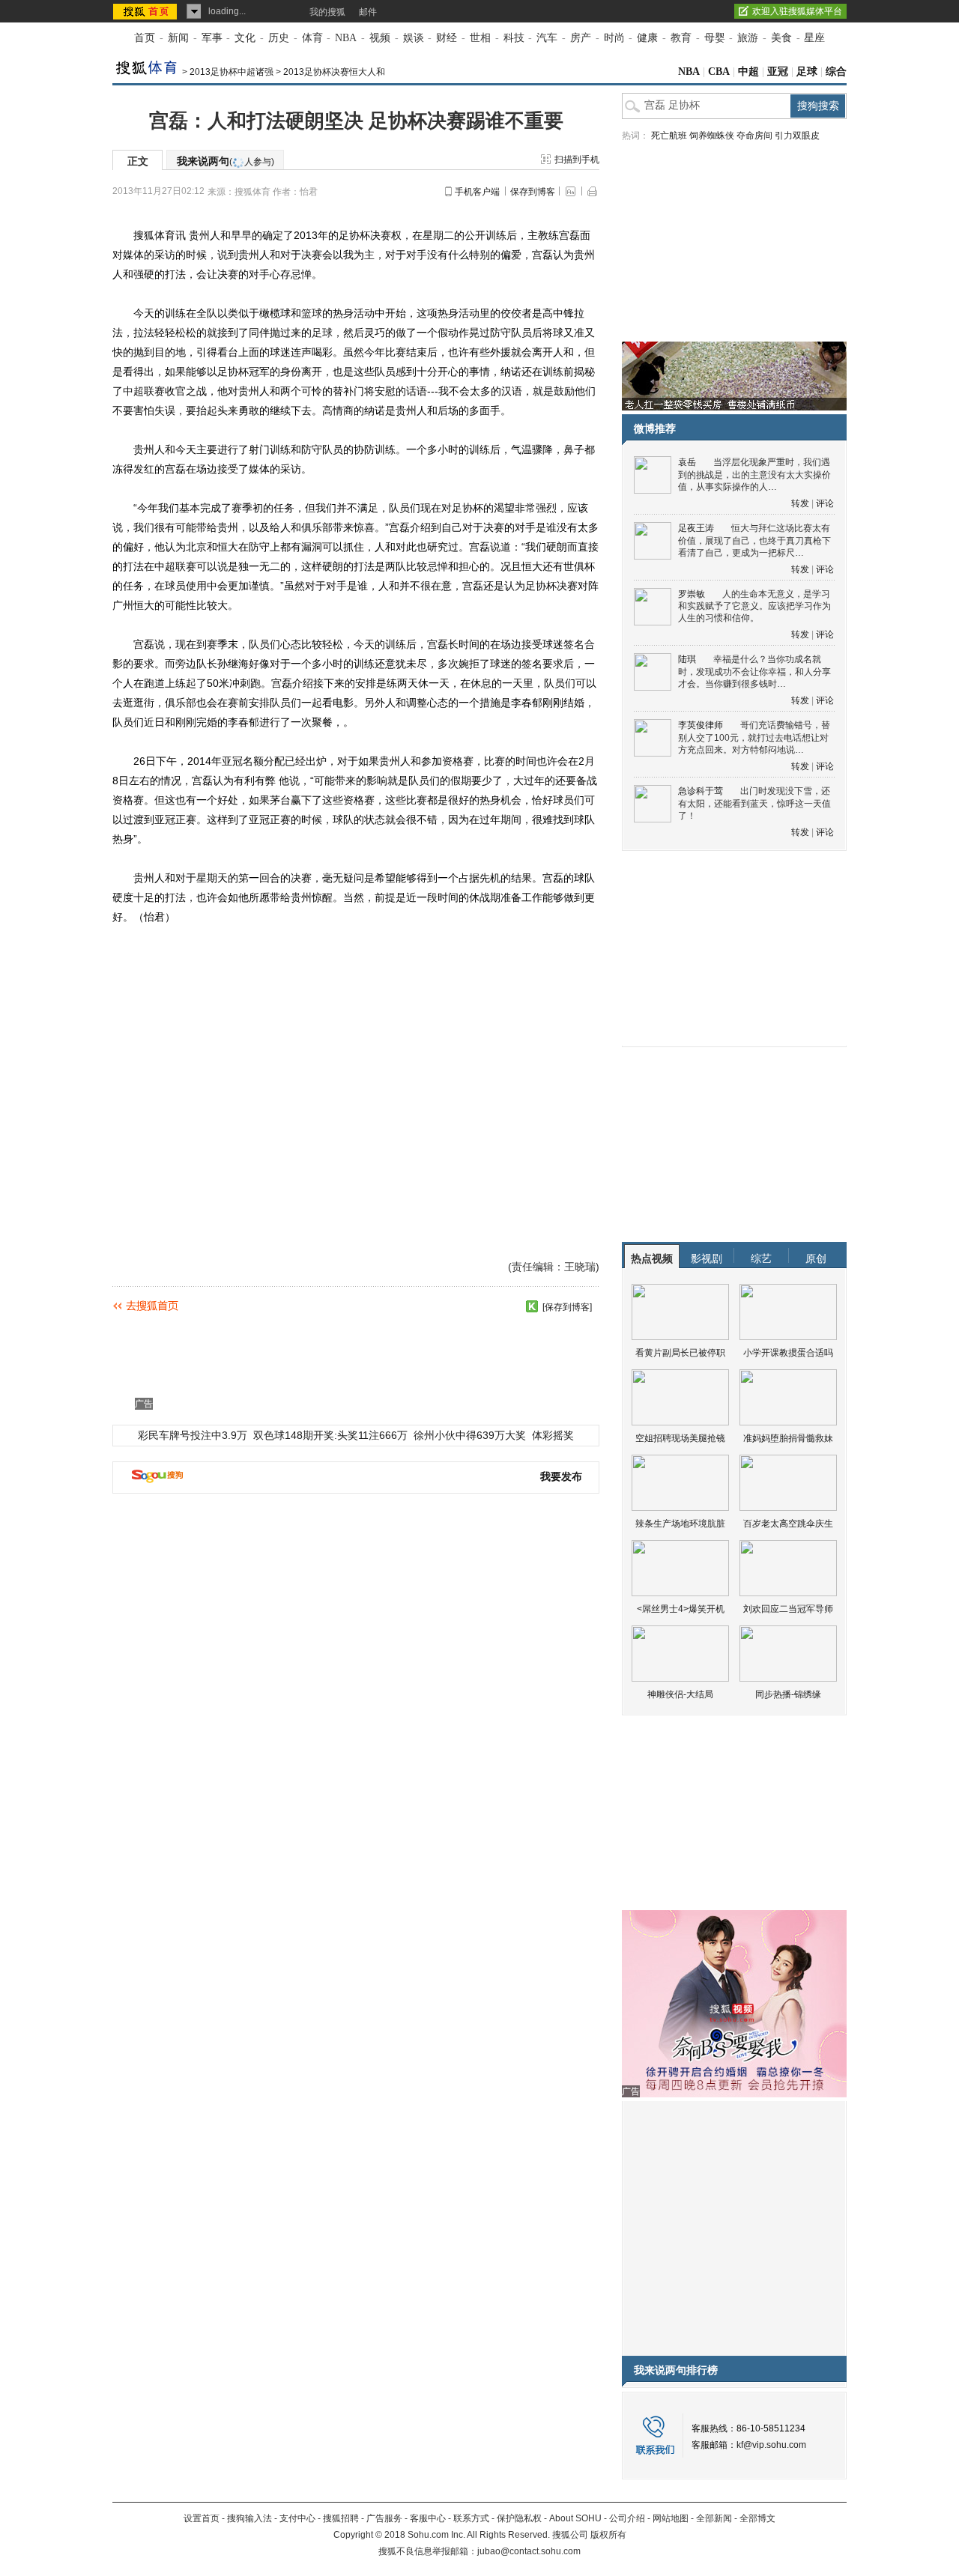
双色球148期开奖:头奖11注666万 (330, 1435)
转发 (800, 503)
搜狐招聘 (341, 2518)
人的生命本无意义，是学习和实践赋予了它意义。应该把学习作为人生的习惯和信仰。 (754, 606)
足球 (807, 72)
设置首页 (202, 2518)
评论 (825, 503)
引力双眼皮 (797, 136)
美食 (781, 38)
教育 (681, 38)
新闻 (178, 38)
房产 (581, 38)
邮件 (368, 12)
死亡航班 (669, 136)
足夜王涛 (696, 528)
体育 (312, 38)
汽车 (547, 38)
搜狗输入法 (249, 2518)
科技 (514, 38)
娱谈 (414, 38)
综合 (836, 72)
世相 (480, 38)
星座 (814, 38)
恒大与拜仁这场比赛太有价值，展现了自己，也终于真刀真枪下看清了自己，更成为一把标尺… (754, 540)
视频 (380, 38)
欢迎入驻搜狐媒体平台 (797, 11)
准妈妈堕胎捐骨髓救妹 (788, 1438)
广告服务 (384, 2518)
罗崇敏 (692, 594)
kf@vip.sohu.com (771, 2445)
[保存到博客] (567, 1307)
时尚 (614, 38)
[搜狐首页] (146, 11)
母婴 (715, 38)
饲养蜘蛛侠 (712, 136)
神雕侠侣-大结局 (680, 1694)
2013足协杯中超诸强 (232, 72)
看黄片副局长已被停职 (680, 1353)
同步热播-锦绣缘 (788, 1694)
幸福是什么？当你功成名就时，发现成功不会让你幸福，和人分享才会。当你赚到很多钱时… (754, 672)
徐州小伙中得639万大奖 (470, 1435)
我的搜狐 (327, 12)
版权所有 (608, 2535)
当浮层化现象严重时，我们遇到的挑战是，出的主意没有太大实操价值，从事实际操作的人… (754, 475)
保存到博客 (533, 192)
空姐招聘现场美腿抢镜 (680, 1438)
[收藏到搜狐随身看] (532, 1306)
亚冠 (778, 72)
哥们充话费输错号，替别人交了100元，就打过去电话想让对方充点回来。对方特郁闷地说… (754, 737)
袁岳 (687, 462)
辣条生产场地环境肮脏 (680, 1524)
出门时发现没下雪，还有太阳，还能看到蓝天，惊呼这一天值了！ (754, 803)
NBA (346, 38)
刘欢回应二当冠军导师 (788, 1609)
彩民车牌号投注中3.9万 (193, 1435)
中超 (748, 72)
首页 (145, 38)
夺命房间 (754, 136)
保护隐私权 (519, 2518)
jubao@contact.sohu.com (529, 2551)
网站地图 (671, 2518)
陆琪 (687, 659)
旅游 (748, 38)
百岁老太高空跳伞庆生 (788, 1524)
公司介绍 (627, 2518)
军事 (212, 38)
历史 (279, 38)
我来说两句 (226, 161)
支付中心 (297, 2518)
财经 (447, 38)
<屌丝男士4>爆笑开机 (681, 1609)
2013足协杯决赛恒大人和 (334, 72)
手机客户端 (477, 192)
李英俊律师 (701, 725)
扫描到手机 (577, 160)
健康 (647, 38)
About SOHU (575, 2518)
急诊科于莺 (701, 791)
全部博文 (757, 2518)
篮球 (312, 313)
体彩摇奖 (553, 1435)
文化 (245, 38)
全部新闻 (714, 2518)
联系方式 (471, 2518)
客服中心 (428, 2518)
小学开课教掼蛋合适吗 (788, 1353)
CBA (719, 72)
